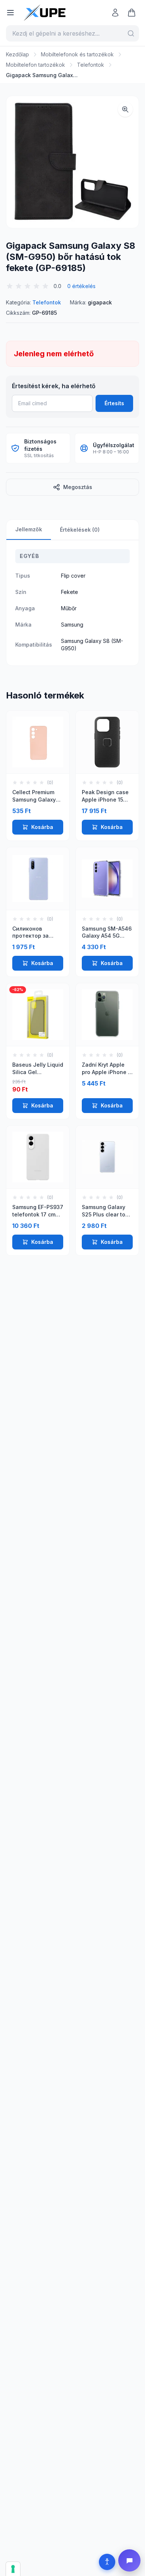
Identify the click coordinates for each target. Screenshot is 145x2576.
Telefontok (91, 65)
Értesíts (114, 403)
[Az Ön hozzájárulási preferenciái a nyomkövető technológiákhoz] (13, 2569)
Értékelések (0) (80, 530)
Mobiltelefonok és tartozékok (77, 54)
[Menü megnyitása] (10, 13)
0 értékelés (81, 286)
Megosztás (78, 487)
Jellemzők (29, 529)
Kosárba (42, 827)
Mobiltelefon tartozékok (36, 65)
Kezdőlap (17, 54)
